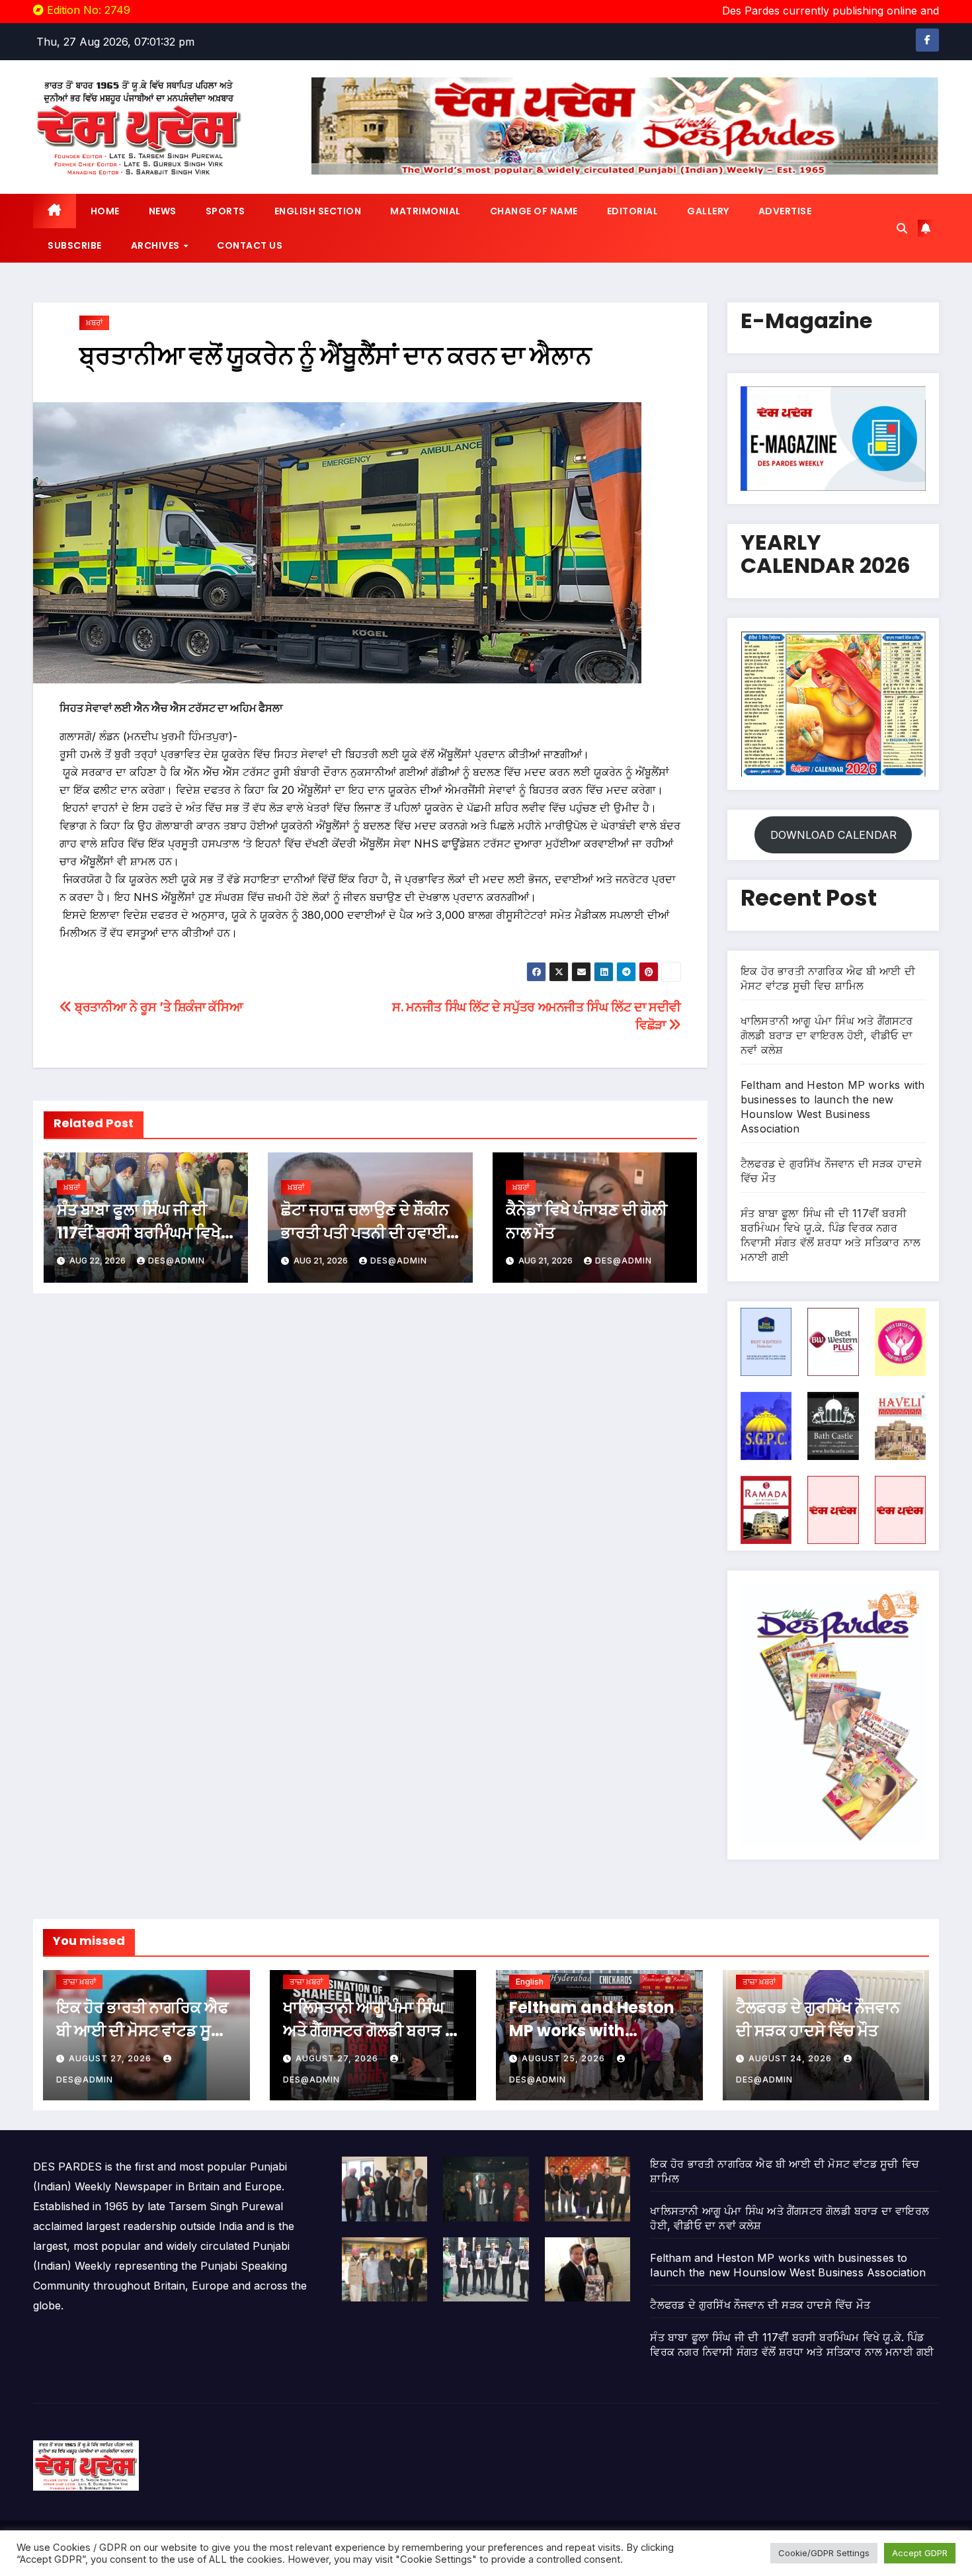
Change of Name (534, 211)
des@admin (177, 1261)
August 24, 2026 (791, 2058)
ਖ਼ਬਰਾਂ (94, 322)
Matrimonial (425, 211)
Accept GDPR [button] (920, 2553)
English (530, 1982)
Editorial (633, 211)
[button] (902, 228)
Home (105, 211)
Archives (157, 245)
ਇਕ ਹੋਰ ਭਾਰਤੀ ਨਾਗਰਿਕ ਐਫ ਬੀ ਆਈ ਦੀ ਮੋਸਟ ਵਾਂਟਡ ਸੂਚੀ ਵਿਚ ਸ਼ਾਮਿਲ (142, 2031)
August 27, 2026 (111, 2058)
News (163, 211)
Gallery (708, 211)
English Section (318, 211)
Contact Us (250, 245)
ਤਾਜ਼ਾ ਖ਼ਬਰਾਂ (79, 1982)
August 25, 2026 (565, 2058)
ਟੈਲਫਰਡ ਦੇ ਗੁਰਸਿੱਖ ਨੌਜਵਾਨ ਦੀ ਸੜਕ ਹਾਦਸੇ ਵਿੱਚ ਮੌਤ (760, 2305)
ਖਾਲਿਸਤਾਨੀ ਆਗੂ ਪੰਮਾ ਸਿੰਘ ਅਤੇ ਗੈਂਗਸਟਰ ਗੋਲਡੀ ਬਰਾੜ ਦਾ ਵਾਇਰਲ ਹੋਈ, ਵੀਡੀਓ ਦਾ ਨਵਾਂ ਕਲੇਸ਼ (827, 1035)
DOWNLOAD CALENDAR (833, 835)
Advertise (785, 211)
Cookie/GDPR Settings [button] (824, 2553)
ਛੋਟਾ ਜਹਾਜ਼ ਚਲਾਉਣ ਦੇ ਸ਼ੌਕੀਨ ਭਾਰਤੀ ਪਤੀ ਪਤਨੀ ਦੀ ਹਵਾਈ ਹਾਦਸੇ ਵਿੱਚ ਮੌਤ (365, 1233)
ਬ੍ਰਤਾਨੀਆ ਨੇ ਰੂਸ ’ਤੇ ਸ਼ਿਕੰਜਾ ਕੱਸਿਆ (157, 1007)
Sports (225, 211)
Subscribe (75, 245)
